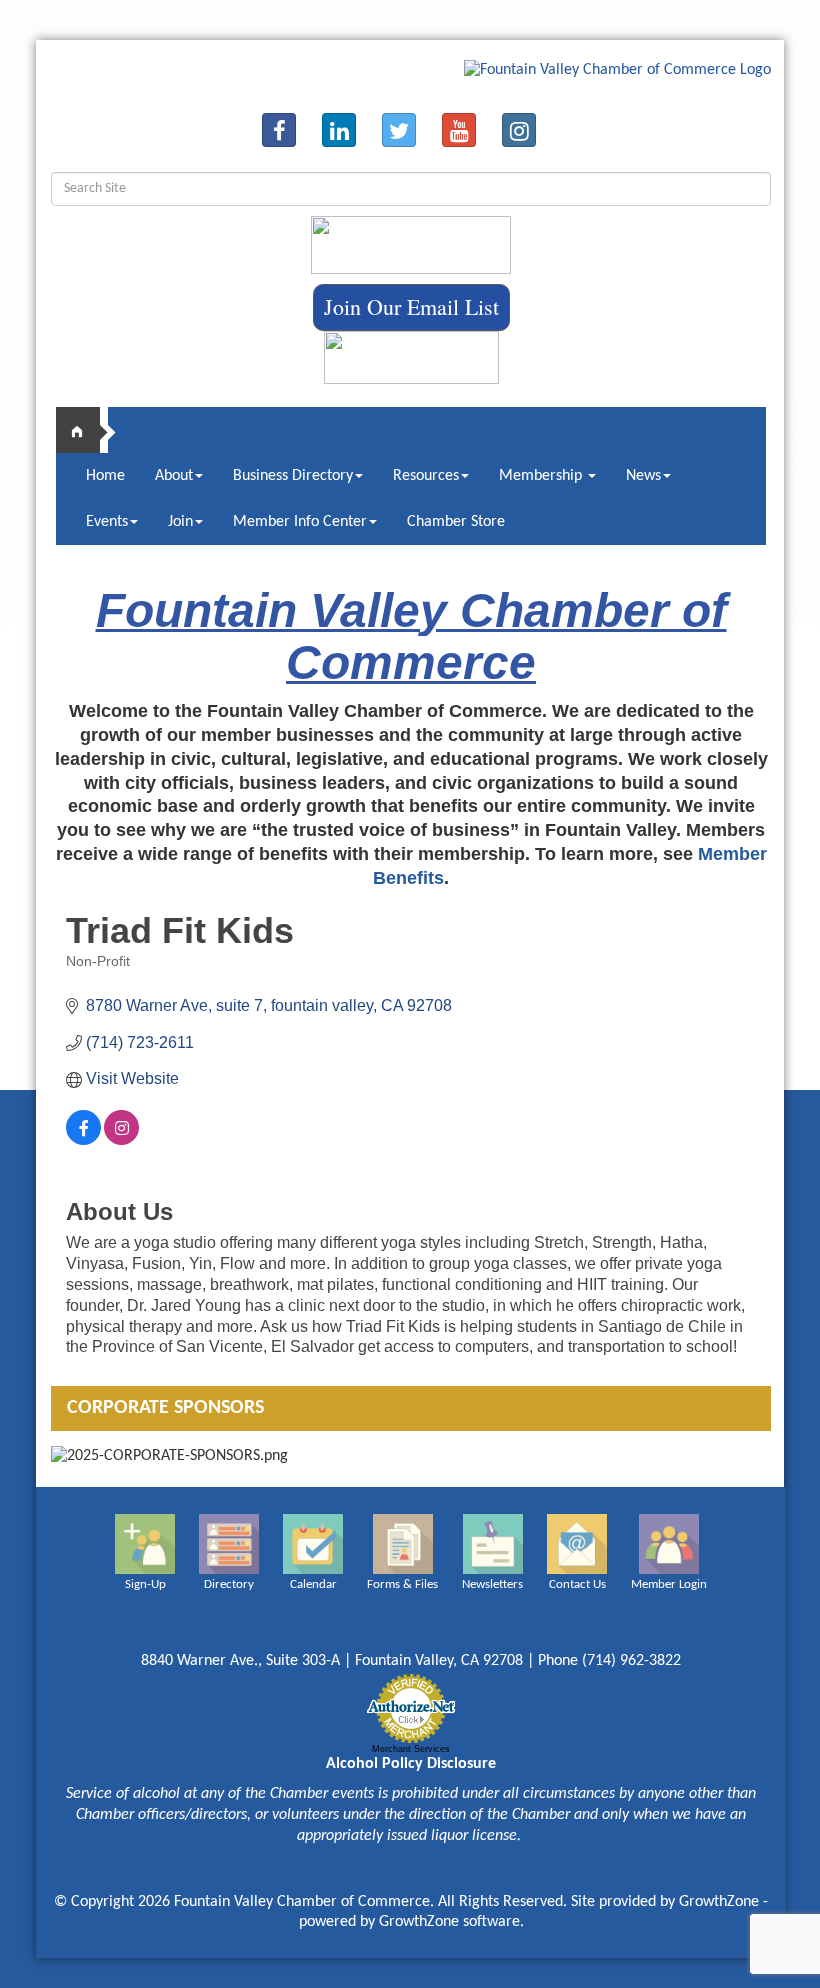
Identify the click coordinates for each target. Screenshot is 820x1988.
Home (105, 476)
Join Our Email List (411, 306)
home (86, 430)
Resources (426, 476)
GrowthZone (719, 1902)
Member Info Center (300, 522)
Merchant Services (411, 1749)
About (174, 476)
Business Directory (293, 476)
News (643, 476)
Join (180, 522)
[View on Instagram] (121, 1139)
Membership (542, 476)
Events (107, 522)
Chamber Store (456, 522)
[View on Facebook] (83, 1139)
